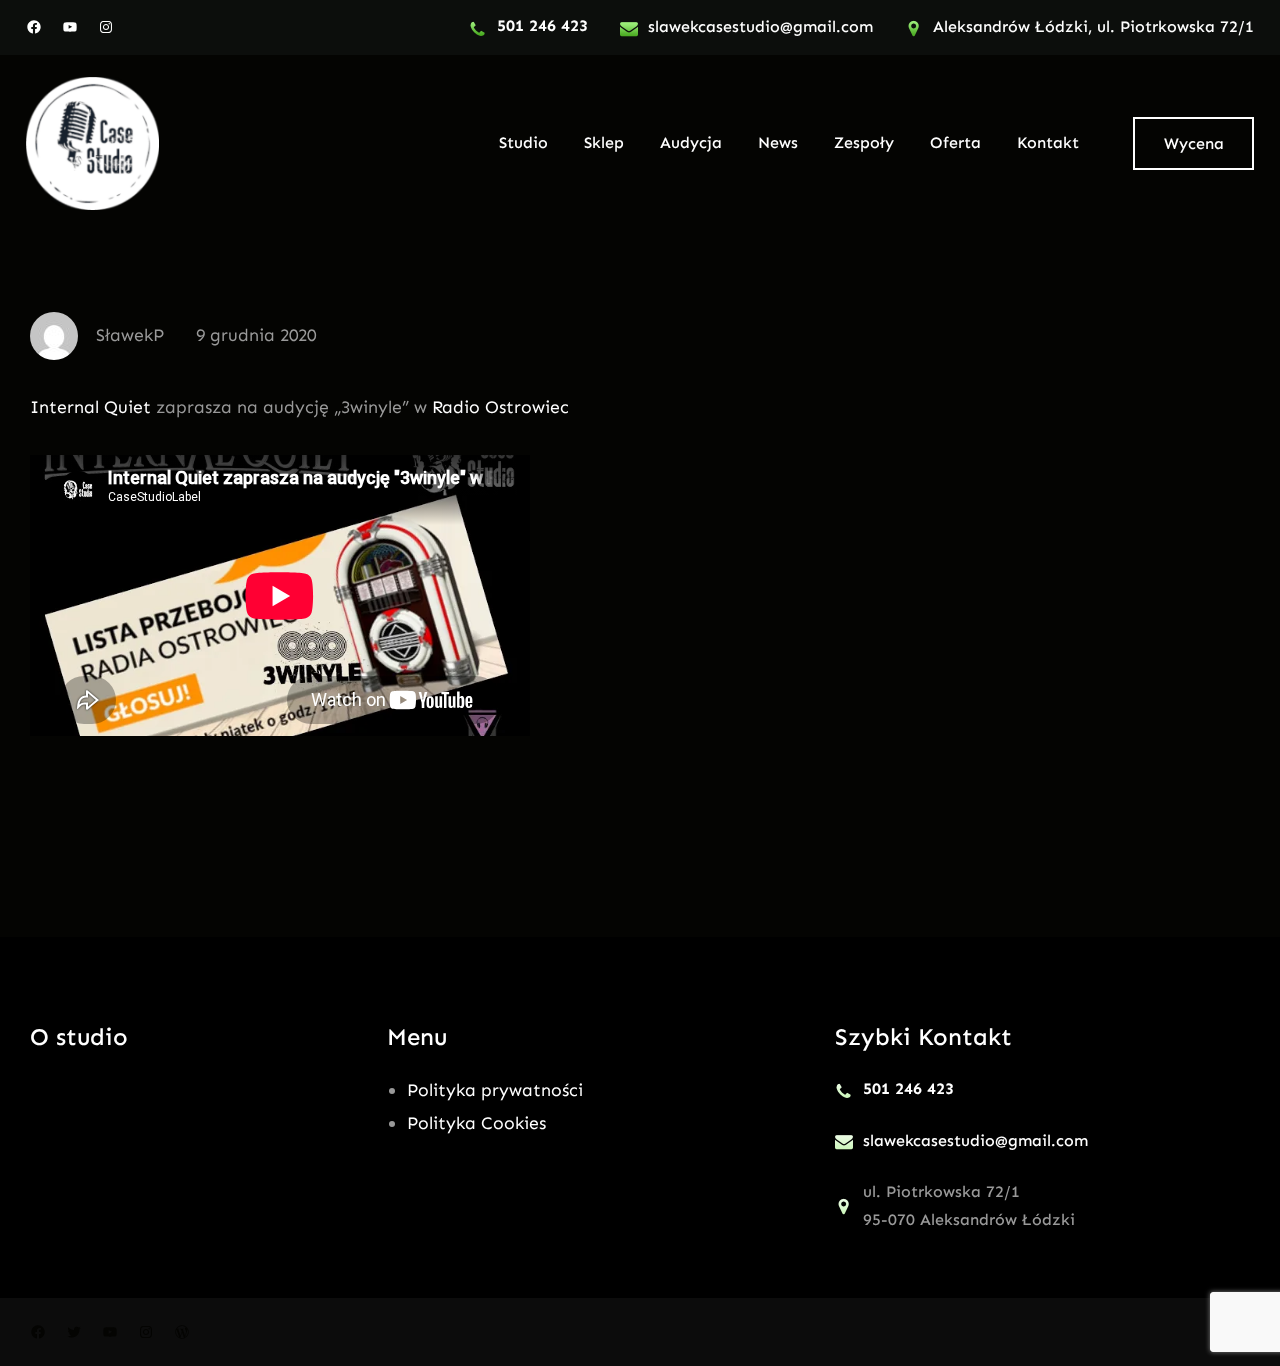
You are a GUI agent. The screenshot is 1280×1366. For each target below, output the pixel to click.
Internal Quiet (90, 407)
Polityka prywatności (495, 1090)
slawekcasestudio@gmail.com (760, 26)
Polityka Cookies (476, 1123)
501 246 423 (542, 25)
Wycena (1194, 143)
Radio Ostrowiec (500, 407)
